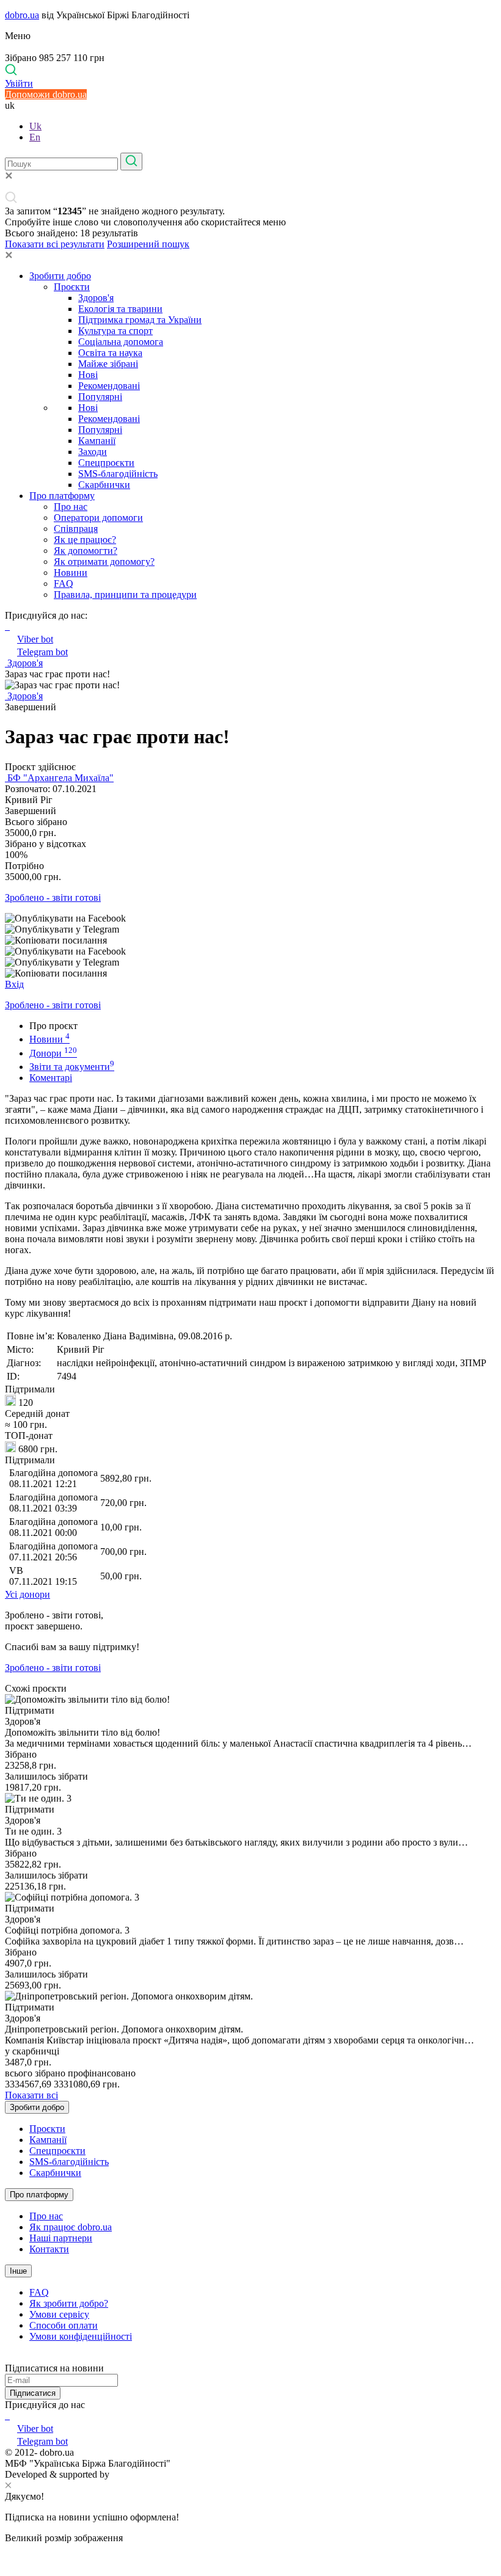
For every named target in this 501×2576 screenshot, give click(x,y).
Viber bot (35, 639)
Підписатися (33, 2393)
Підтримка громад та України (140, 320)
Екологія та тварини (120, 309)
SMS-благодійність (118, 474)
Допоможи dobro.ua (46, 94)
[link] (250, 919)
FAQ (64, 584)
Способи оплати (64, 2325)
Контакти (49, 2249)
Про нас (71, 507)
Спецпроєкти (106, 463)
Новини (71, 573)
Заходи (93, 452)
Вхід (14, 984)
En (35, 137)
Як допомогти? (86, 551)
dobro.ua (22, 15)
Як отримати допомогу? (104, 562)
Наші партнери (61, 2238)
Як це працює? (85, 540)
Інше (18, 2271)
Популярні (100, 397)
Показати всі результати (55, 244)
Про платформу (62, 496)
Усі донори (27, 1594)
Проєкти (72, 287)
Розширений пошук (148, 244)
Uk (35, 126)
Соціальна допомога (121, 342)
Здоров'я (96, 298)
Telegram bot (42, 652)
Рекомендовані (109, 386)
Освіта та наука (110, 353)
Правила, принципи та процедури (125, 595)
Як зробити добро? (69, 2303)
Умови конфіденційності (81, 2336)
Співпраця (76, 529)
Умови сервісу (59, 2314)
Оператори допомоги (98, 518)
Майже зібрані (108, 364)
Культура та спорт (115, 331)
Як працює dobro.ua (71, 2227)
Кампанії (97, 441)
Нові (88, 375)
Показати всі (31, 2095)
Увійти (19, 83)
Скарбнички (104, 485)
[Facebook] (6, 2416)
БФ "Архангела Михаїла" (59, 778)
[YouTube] (9, 2416)
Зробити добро (60, 276)
